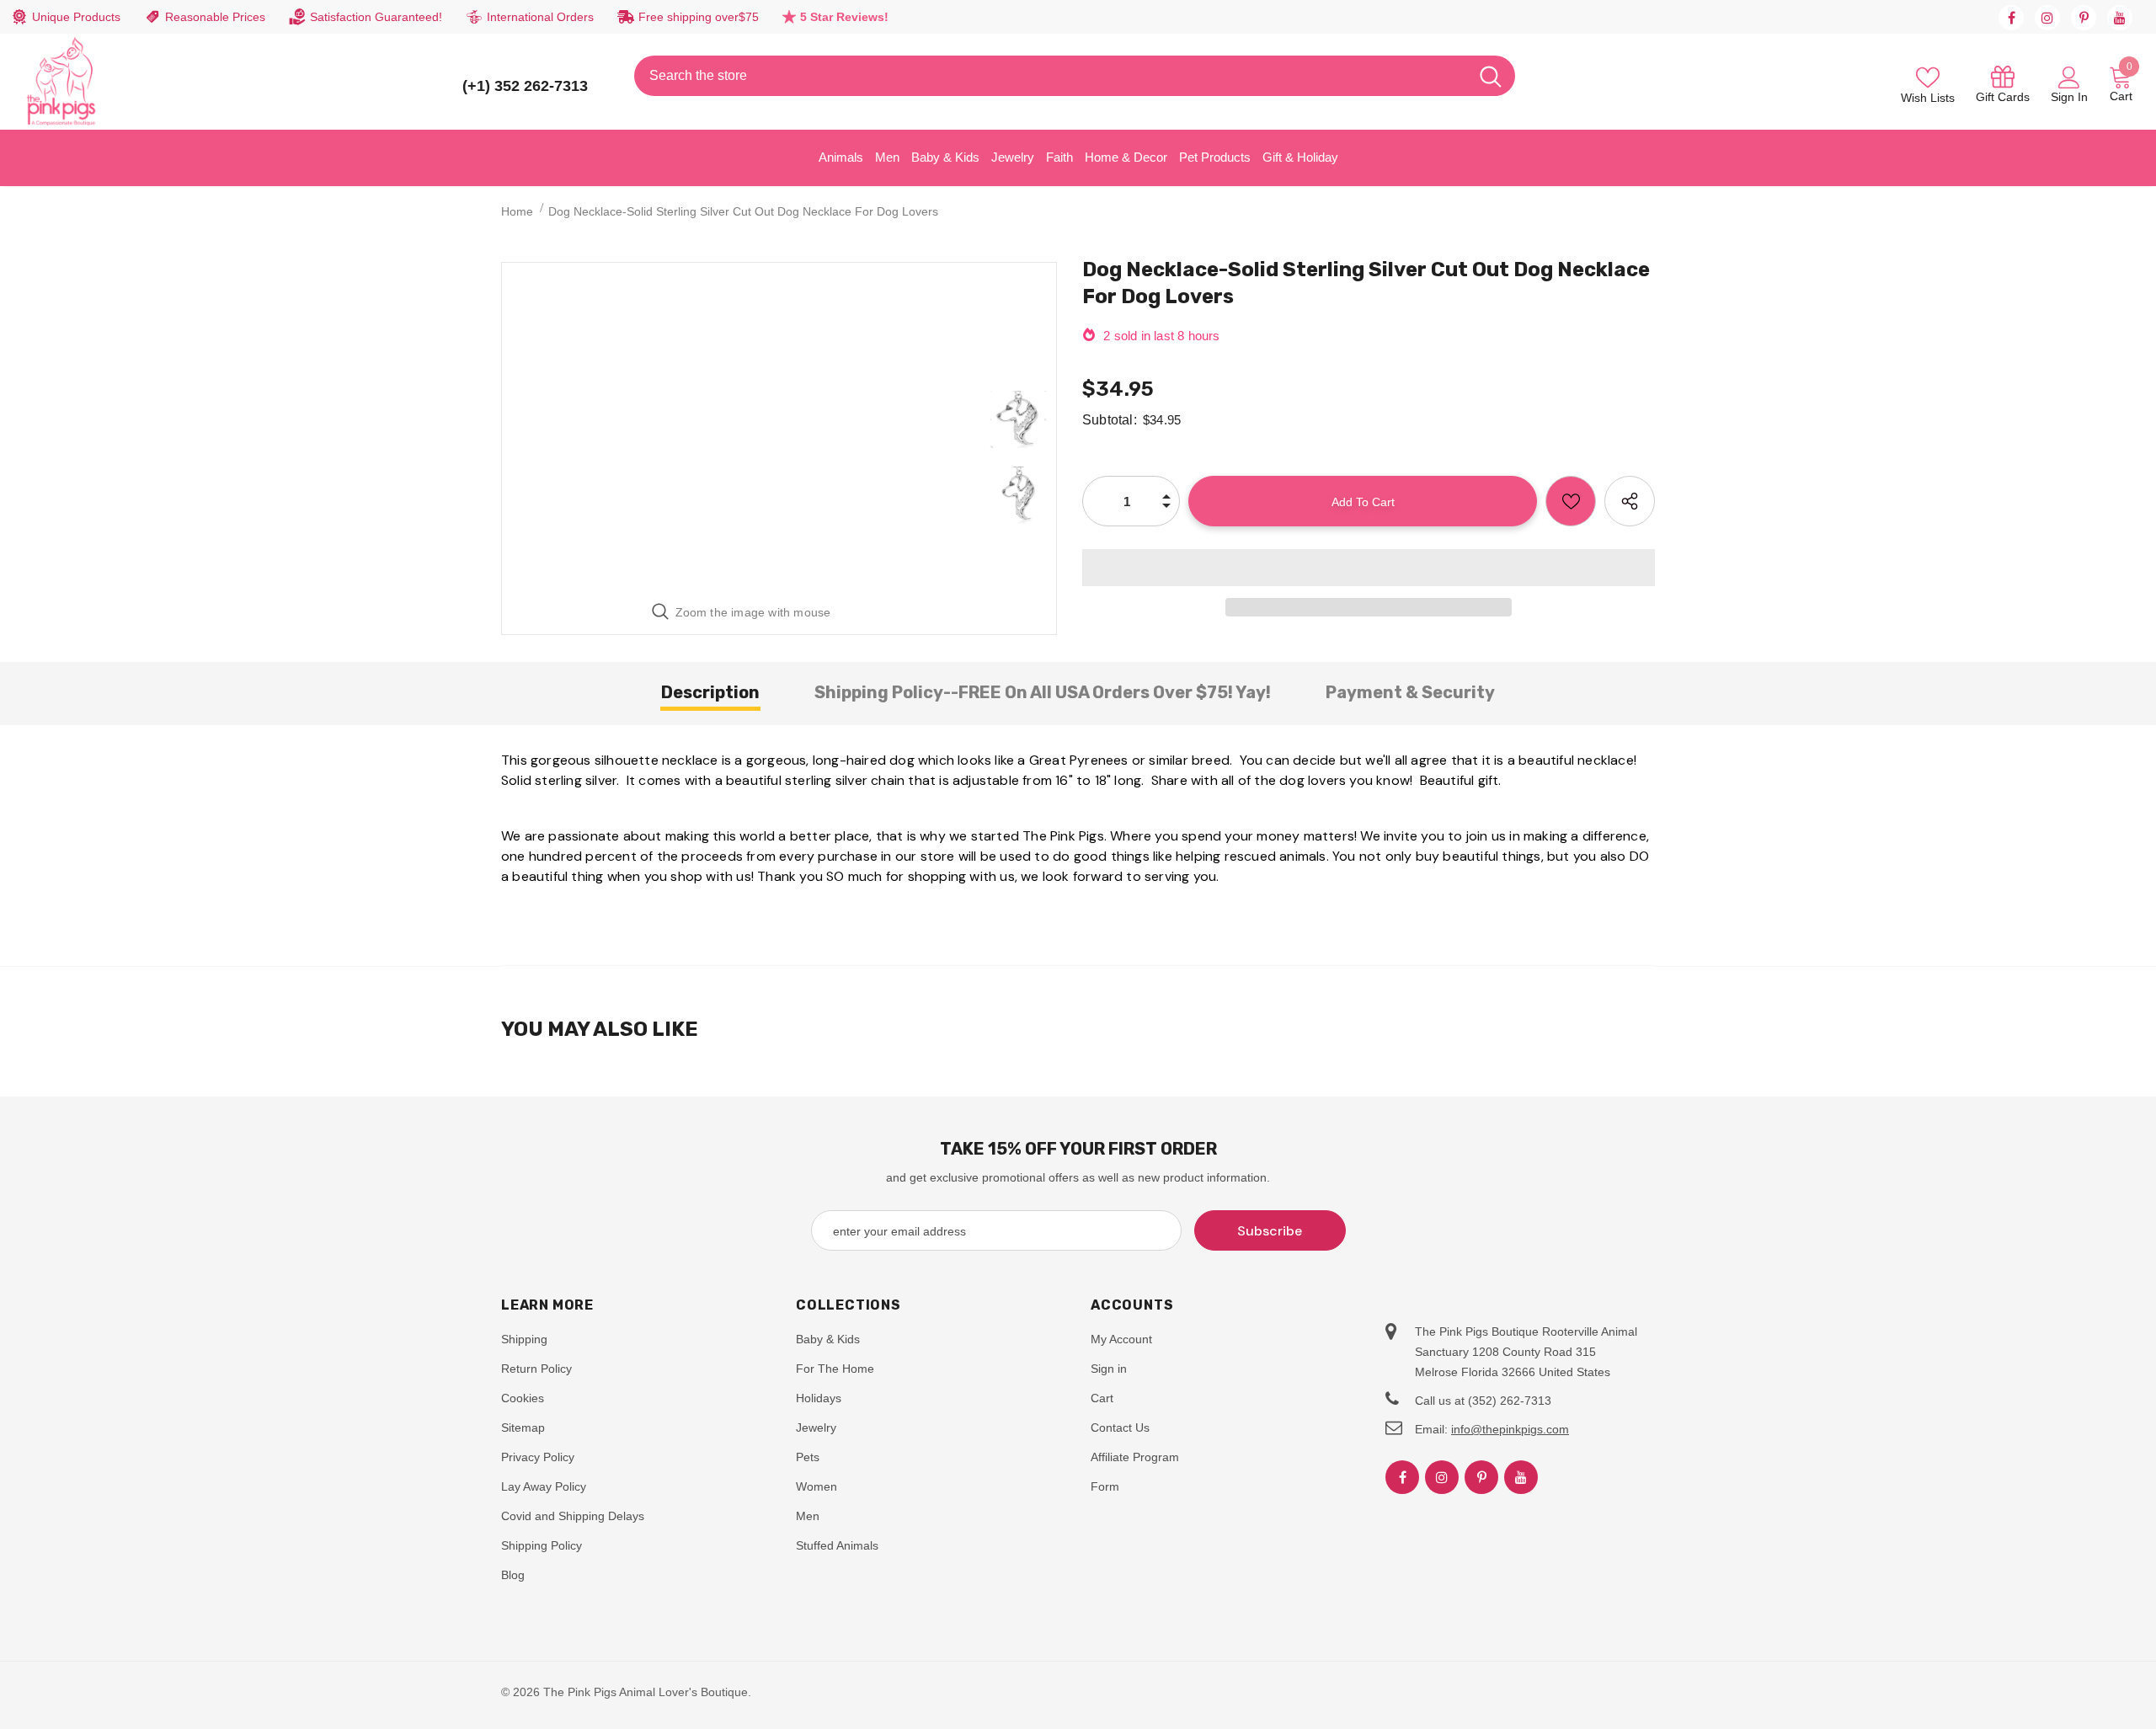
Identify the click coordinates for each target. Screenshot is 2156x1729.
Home (517, 211)
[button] (1369, 568)
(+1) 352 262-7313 (525, 86)
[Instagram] (2047, 18)
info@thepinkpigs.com (1510, 1429)
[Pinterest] (2084, 18)
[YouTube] (2120, 18)
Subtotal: (1110, 420)
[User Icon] (2069, 77)
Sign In (2069, 97)
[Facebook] (2011, 18)
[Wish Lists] (1571, 501)
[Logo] (61, 82)
